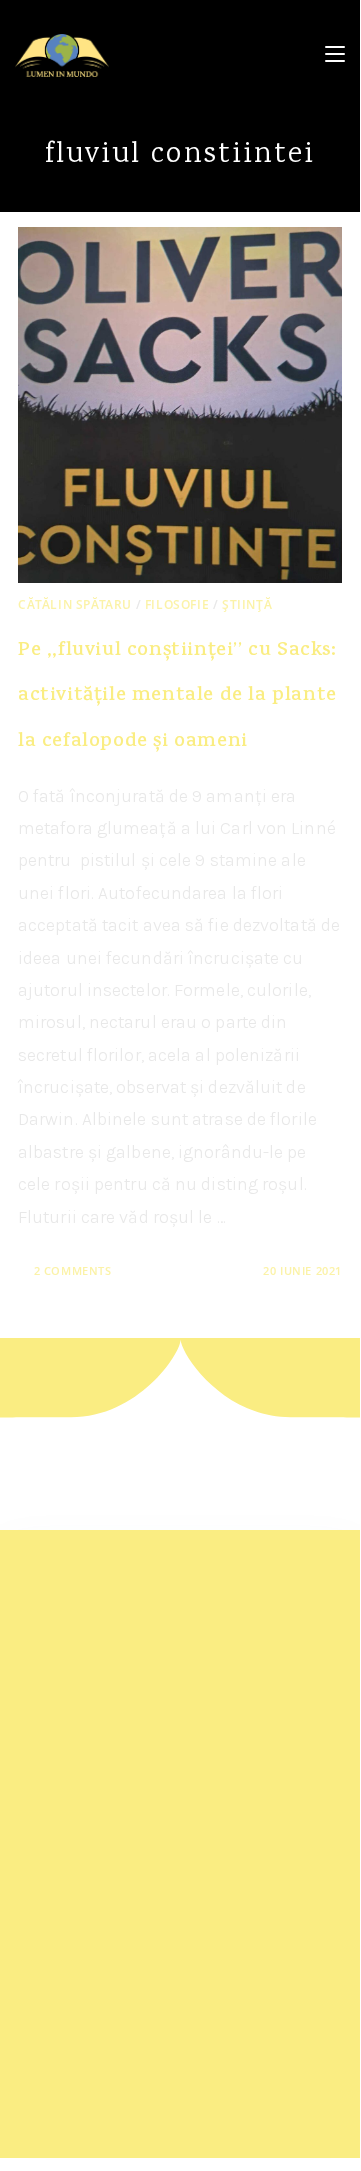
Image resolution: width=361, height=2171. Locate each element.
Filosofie (177, 604)
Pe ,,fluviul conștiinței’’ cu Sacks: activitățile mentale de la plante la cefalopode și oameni (177, 697)
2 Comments (73, 1270)
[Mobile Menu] (335, 54)
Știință (247, 604)
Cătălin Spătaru (75, 604)
